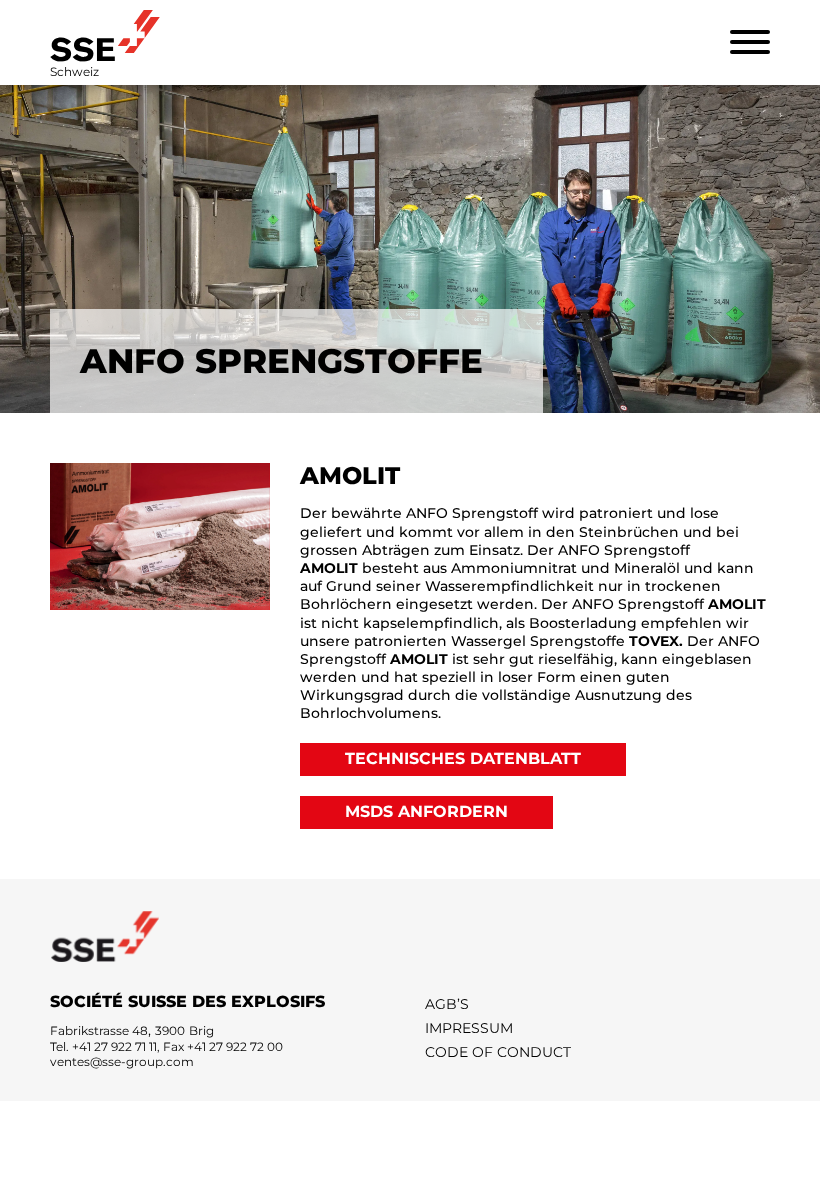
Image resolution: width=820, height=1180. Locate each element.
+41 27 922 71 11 (114, 1046)
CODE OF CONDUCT (498, 1052)
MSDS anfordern (426, 811)
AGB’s (447, 1004)
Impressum (469, 1028)
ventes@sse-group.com (122, 1061)
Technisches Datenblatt (463, 758)
